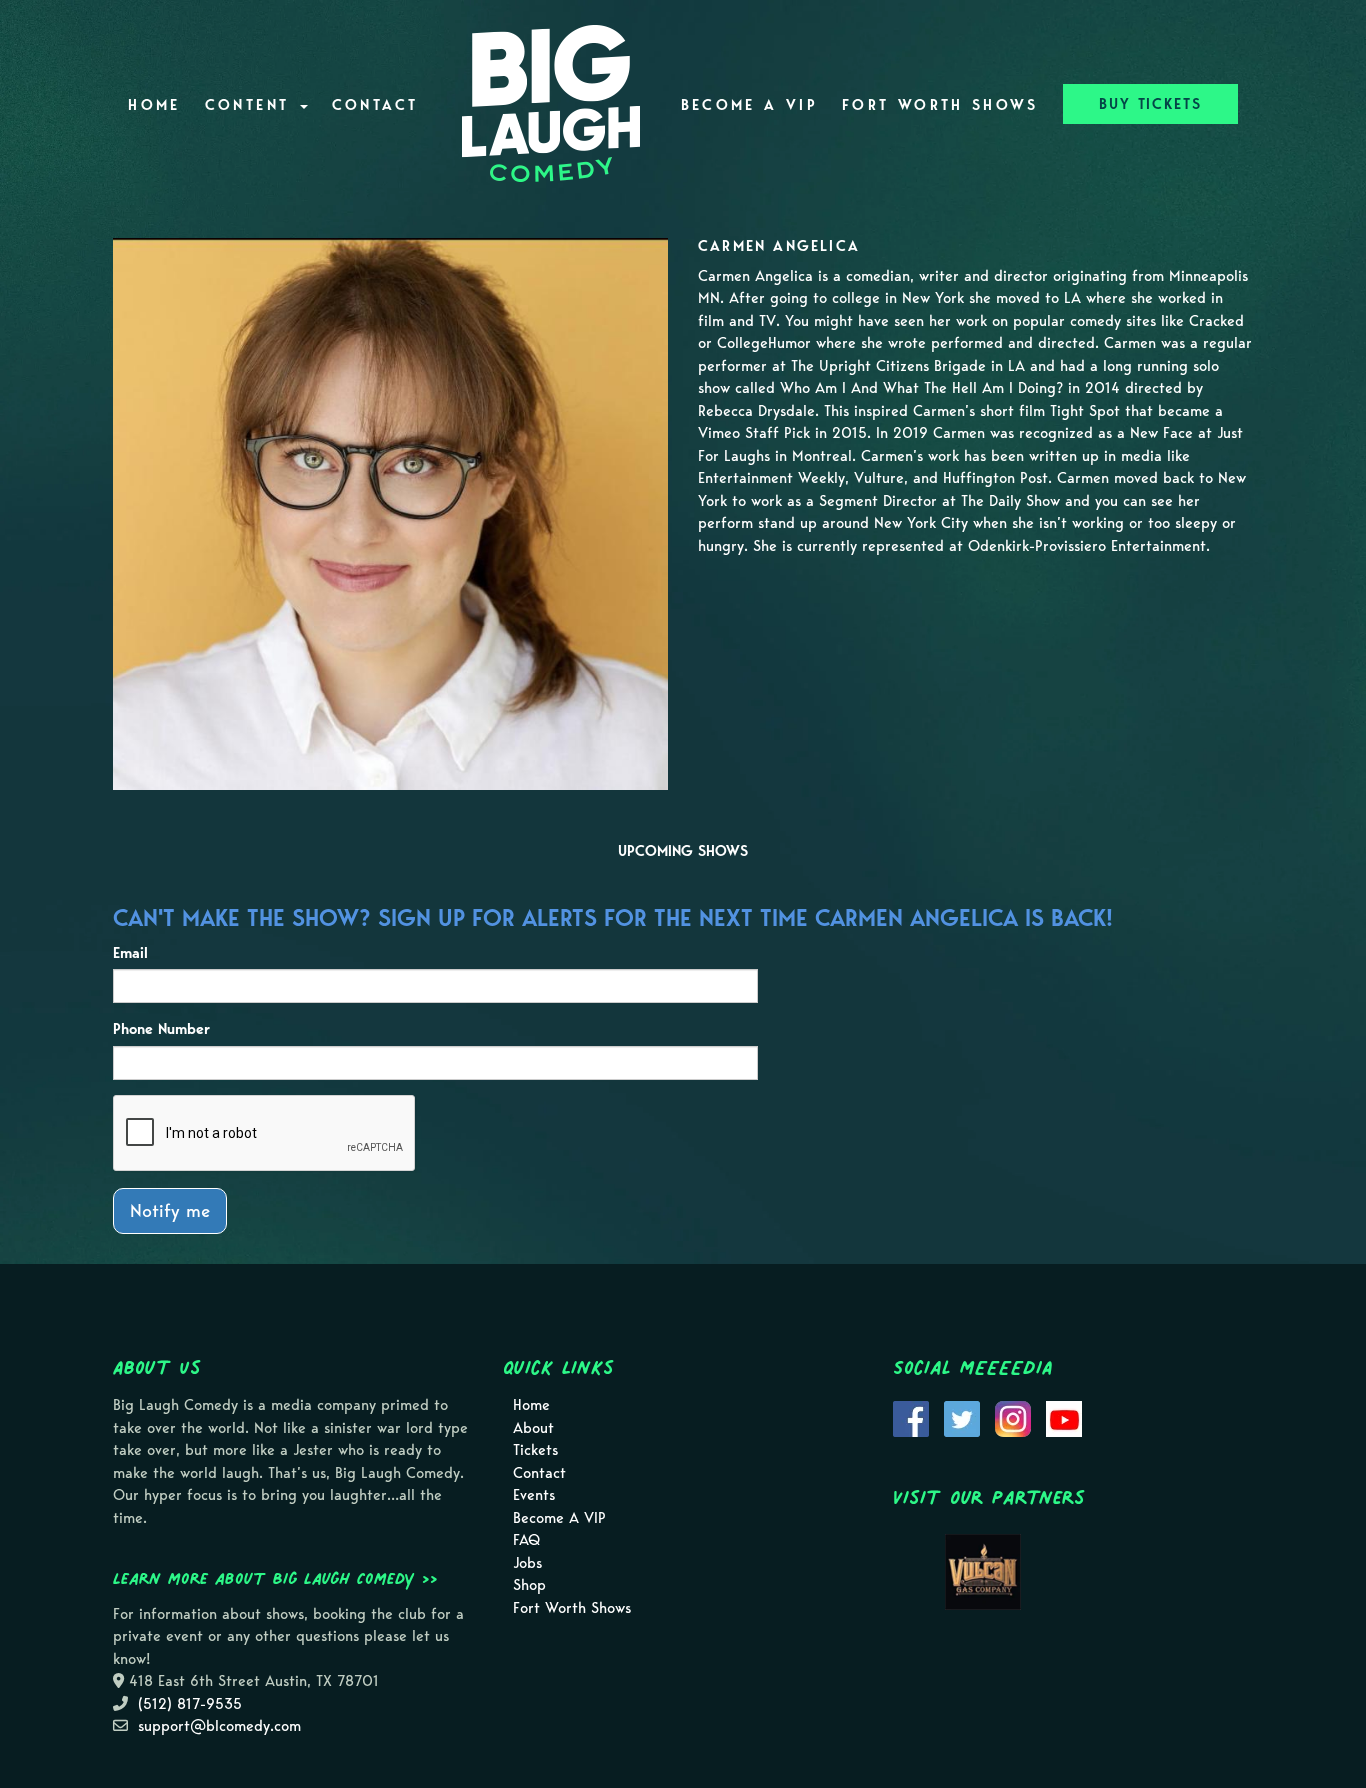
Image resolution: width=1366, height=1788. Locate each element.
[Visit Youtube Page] (1064, 1417)
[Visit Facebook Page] (911, 1417)
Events (534, 1495)
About (533, 1428)
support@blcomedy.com (219, 1726)
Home (154, 105)
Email (130, 953)
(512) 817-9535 (190, 1704)
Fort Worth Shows (940, 105)
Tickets (535, 1450)
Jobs (527, 1563)
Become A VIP (749, 105)
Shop (529, 1585)
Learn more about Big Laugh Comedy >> (275, 1578)
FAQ (526, 1540)
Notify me (170, 1210)
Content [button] (251, 105)
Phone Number (161, 1029)
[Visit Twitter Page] (962, 1417)
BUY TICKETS (1150, 104)
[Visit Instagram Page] (1013, 1417)
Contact (375, 105)
